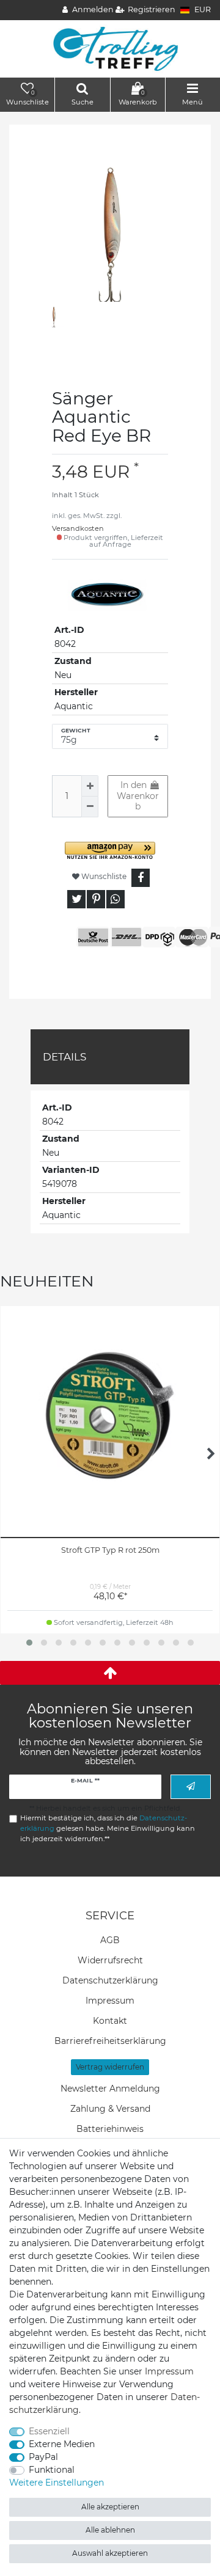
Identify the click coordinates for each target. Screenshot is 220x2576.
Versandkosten (78, 528)
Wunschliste (103, 876)
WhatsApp (116, 899)
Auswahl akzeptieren (110, 2553)
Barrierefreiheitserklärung (110, 2041)
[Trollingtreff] (110, 48)
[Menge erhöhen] (90, 786)
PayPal (43, 2457)
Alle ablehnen (110, 2530)
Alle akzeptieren (110, 2507)
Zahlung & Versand (110, 2109)
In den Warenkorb (138, 796)
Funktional (52, 2470)
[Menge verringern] (90, 807)
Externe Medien (62, 2444)
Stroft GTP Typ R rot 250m (110, 1550)
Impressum (110, 2001)
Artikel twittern (76, 899)
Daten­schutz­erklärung (110, 1980)
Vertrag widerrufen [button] (110, 2067)
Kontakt (110, 2021)
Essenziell (49, 2431)
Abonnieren (191, 1786)
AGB (110, 1940)
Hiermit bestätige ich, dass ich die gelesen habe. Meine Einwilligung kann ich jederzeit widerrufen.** (108, 1828)
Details (64, 1057)
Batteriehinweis (110, 2129)
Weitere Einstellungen (57, 2483)
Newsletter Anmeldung (110, 2089)
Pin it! (96, 899)
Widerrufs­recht (110, 1960)
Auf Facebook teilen (141, 878)
